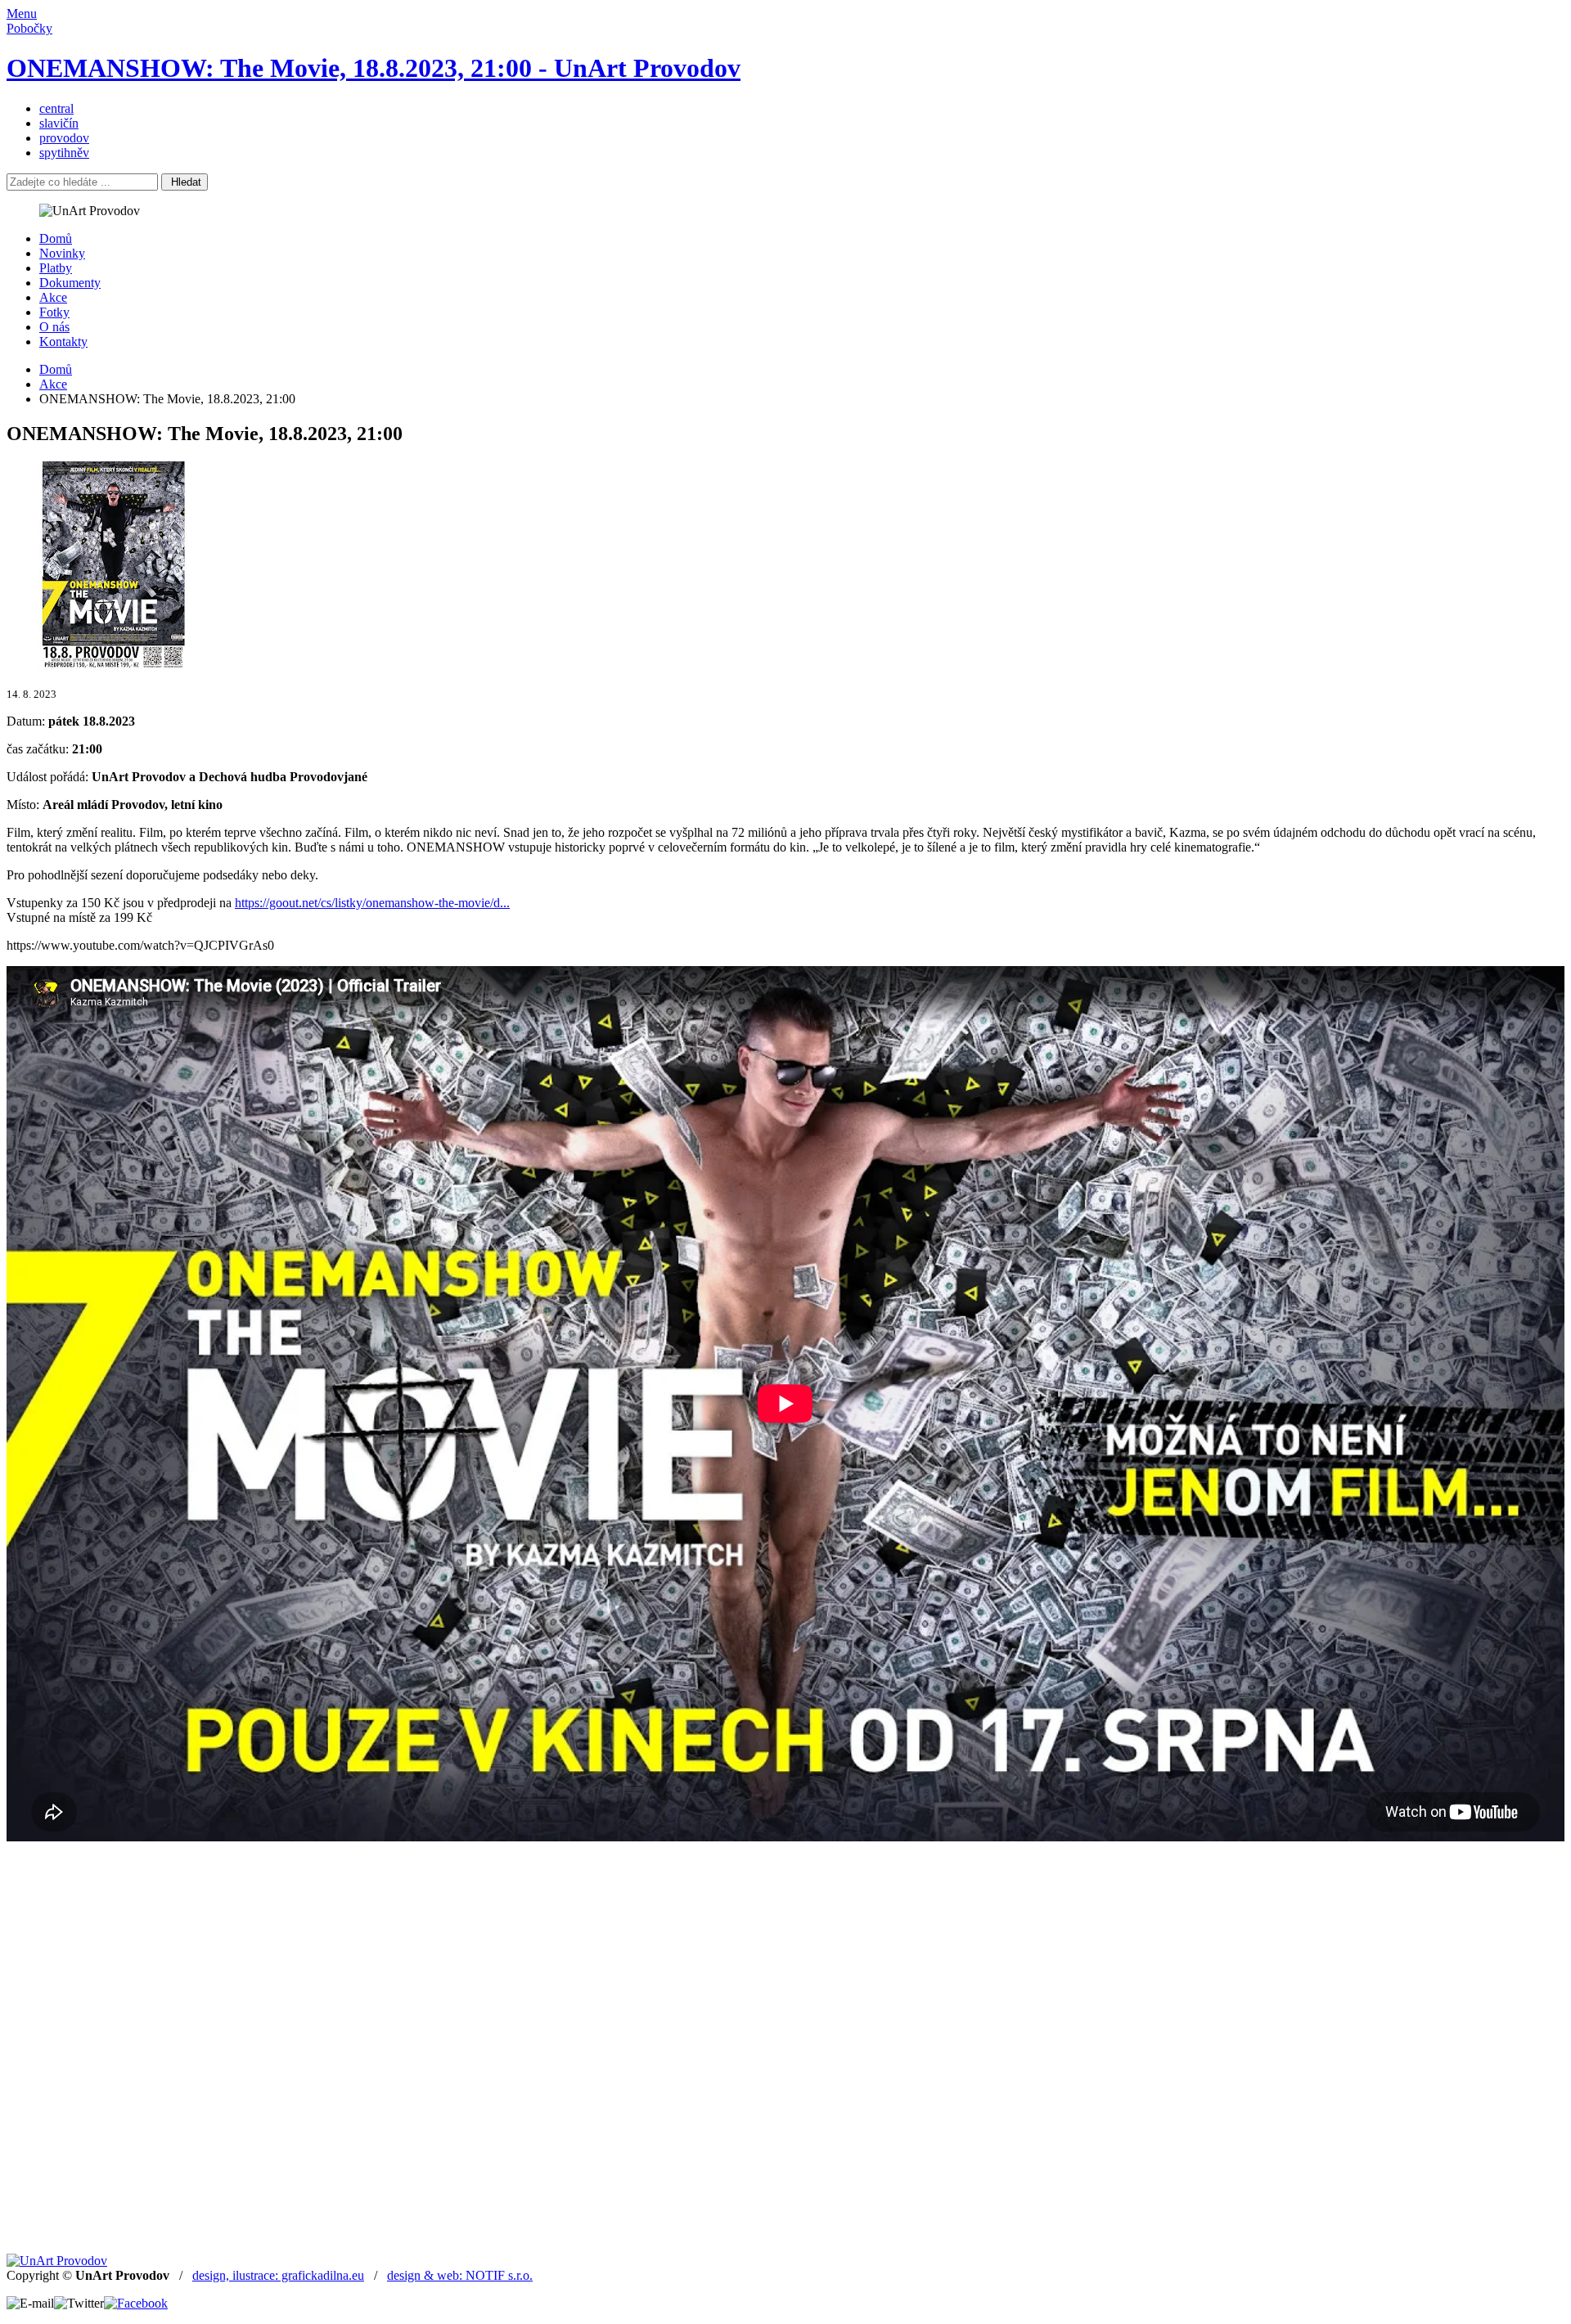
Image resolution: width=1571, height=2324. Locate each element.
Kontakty (63, 342)
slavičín (59, 123)
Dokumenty (70, 283)
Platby (56, 268)
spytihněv (64, 153)
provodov (64, 138)
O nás (54, 327)
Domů (56, 238)
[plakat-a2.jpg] (113, 665)
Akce (53, 297)
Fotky (54, 312)
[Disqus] (785, 2046)
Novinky (62, 253)
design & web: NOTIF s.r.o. (460, 2275)
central (56, 108)
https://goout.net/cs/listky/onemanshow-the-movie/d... (372, 903)
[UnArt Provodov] (57, 2261)
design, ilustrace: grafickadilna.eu (278, 2275)
